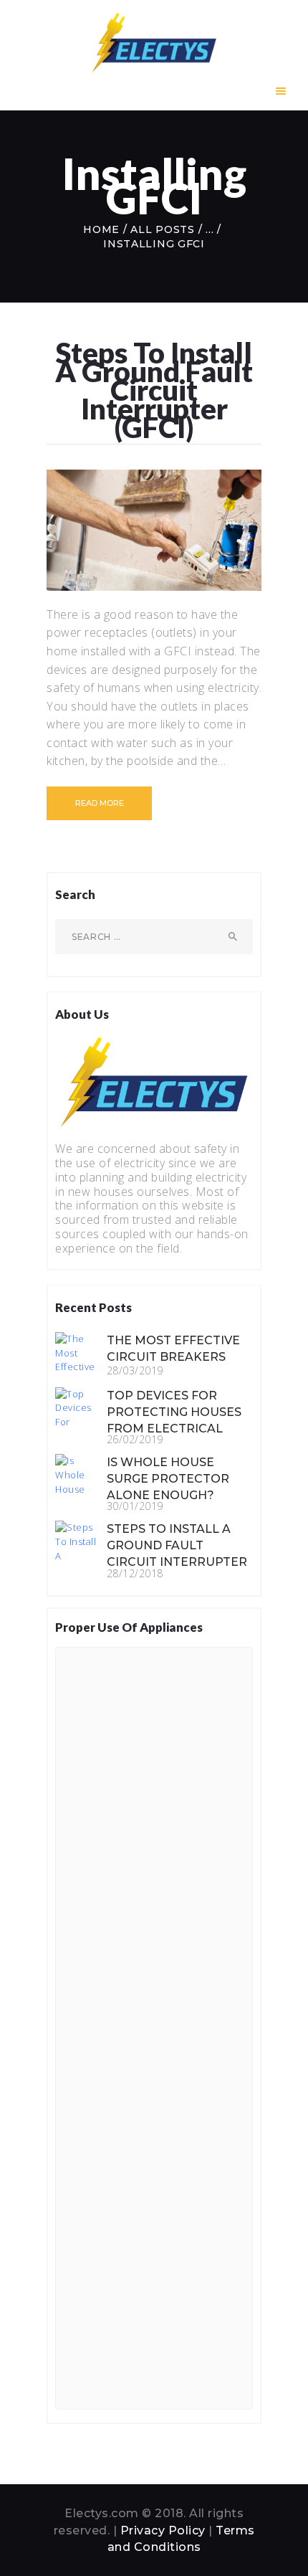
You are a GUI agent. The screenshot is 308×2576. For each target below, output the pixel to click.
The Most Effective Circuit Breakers (173, 1349)
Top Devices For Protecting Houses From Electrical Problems (174, 1420)
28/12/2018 (135, 1573)
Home (101, 229)
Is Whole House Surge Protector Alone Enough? (168, 1479)
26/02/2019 (135, 1439)
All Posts (162, 229)
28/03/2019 (135, 1370)
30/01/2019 (135, 1506)
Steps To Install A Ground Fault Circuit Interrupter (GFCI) (154, 390)
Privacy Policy (163, 2530)
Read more (100, 803)
